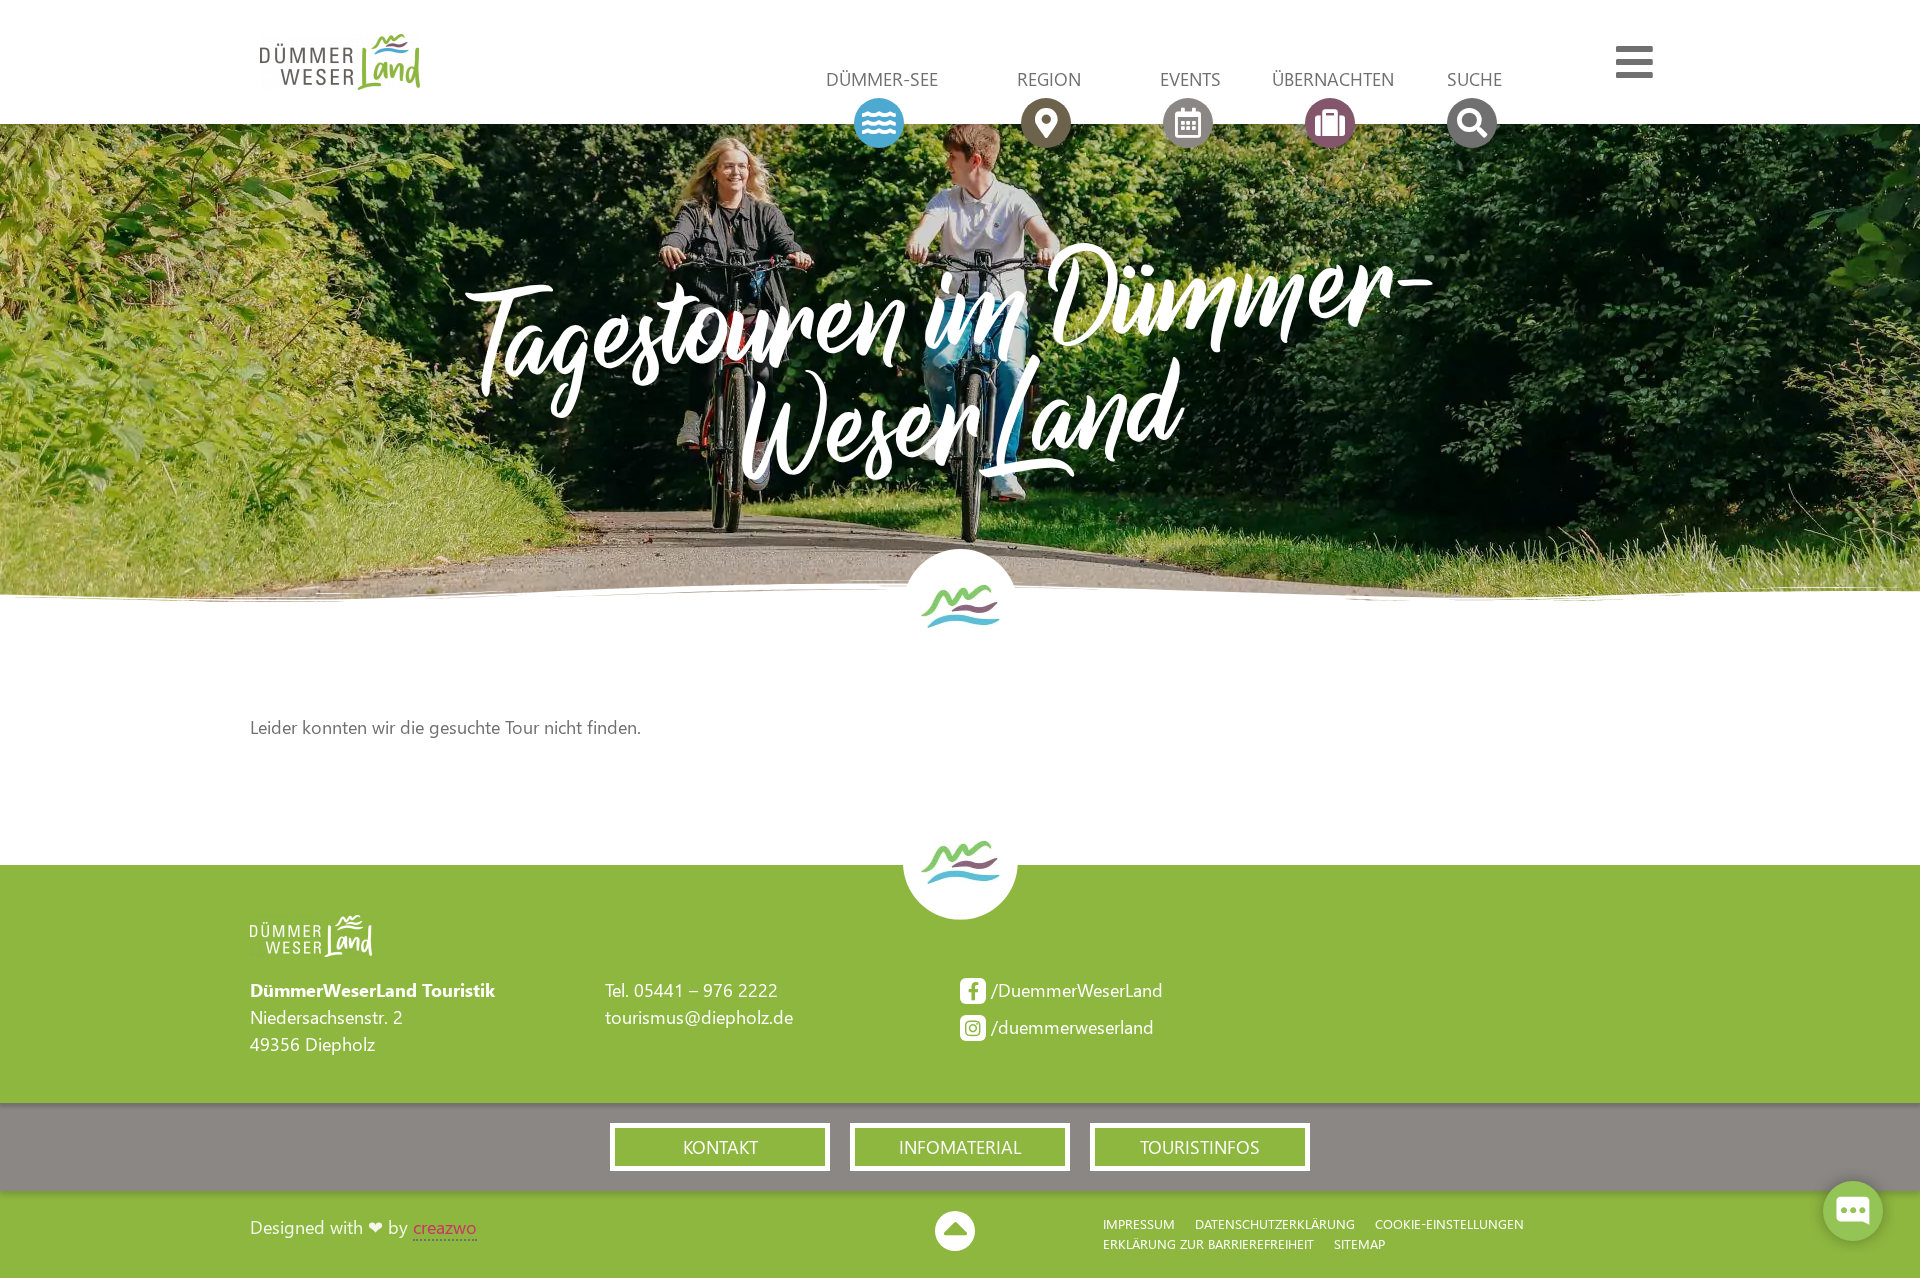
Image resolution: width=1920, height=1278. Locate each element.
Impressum (1139, 1223)
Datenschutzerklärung (1275, 1223)
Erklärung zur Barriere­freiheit (1208, 1243)
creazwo (445, 1227)
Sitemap (1359, 1243)
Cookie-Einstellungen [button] (1449, 1223)
